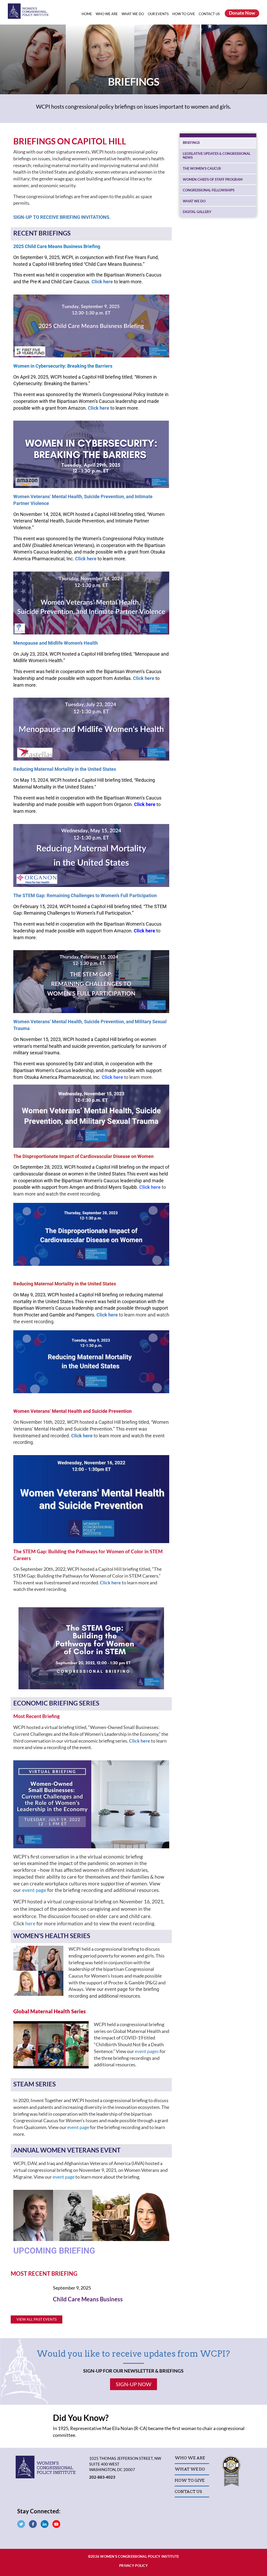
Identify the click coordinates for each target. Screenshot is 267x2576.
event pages (147, 2051)
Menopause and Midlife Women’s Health (56, 643)
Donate (242, 13)
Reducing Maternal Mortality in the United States (65, 769)
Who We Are (107, 14)
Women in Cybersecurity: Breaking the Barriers (63, 366)
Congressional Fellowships (209, 190)
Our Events (159, 14)
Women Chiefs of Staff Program (213, 179)
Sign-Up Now (133, 2384)
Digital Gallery (197, 212)
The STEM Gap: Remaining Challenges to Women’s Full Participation (85, 895)
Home (87, 14)
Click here (144, 678)
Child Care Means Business (88, 2299)
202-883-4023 (102, 2477)
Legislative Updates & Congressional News (217, 156)
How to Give (184, 14)
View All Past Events (37, 2319)
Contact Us (209, 14)
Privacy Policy (133, 2566)
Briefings (191, 143)
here (30, 1924)
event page (34, 1890)
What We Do (133, 14)
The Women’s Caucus (202, 168)
